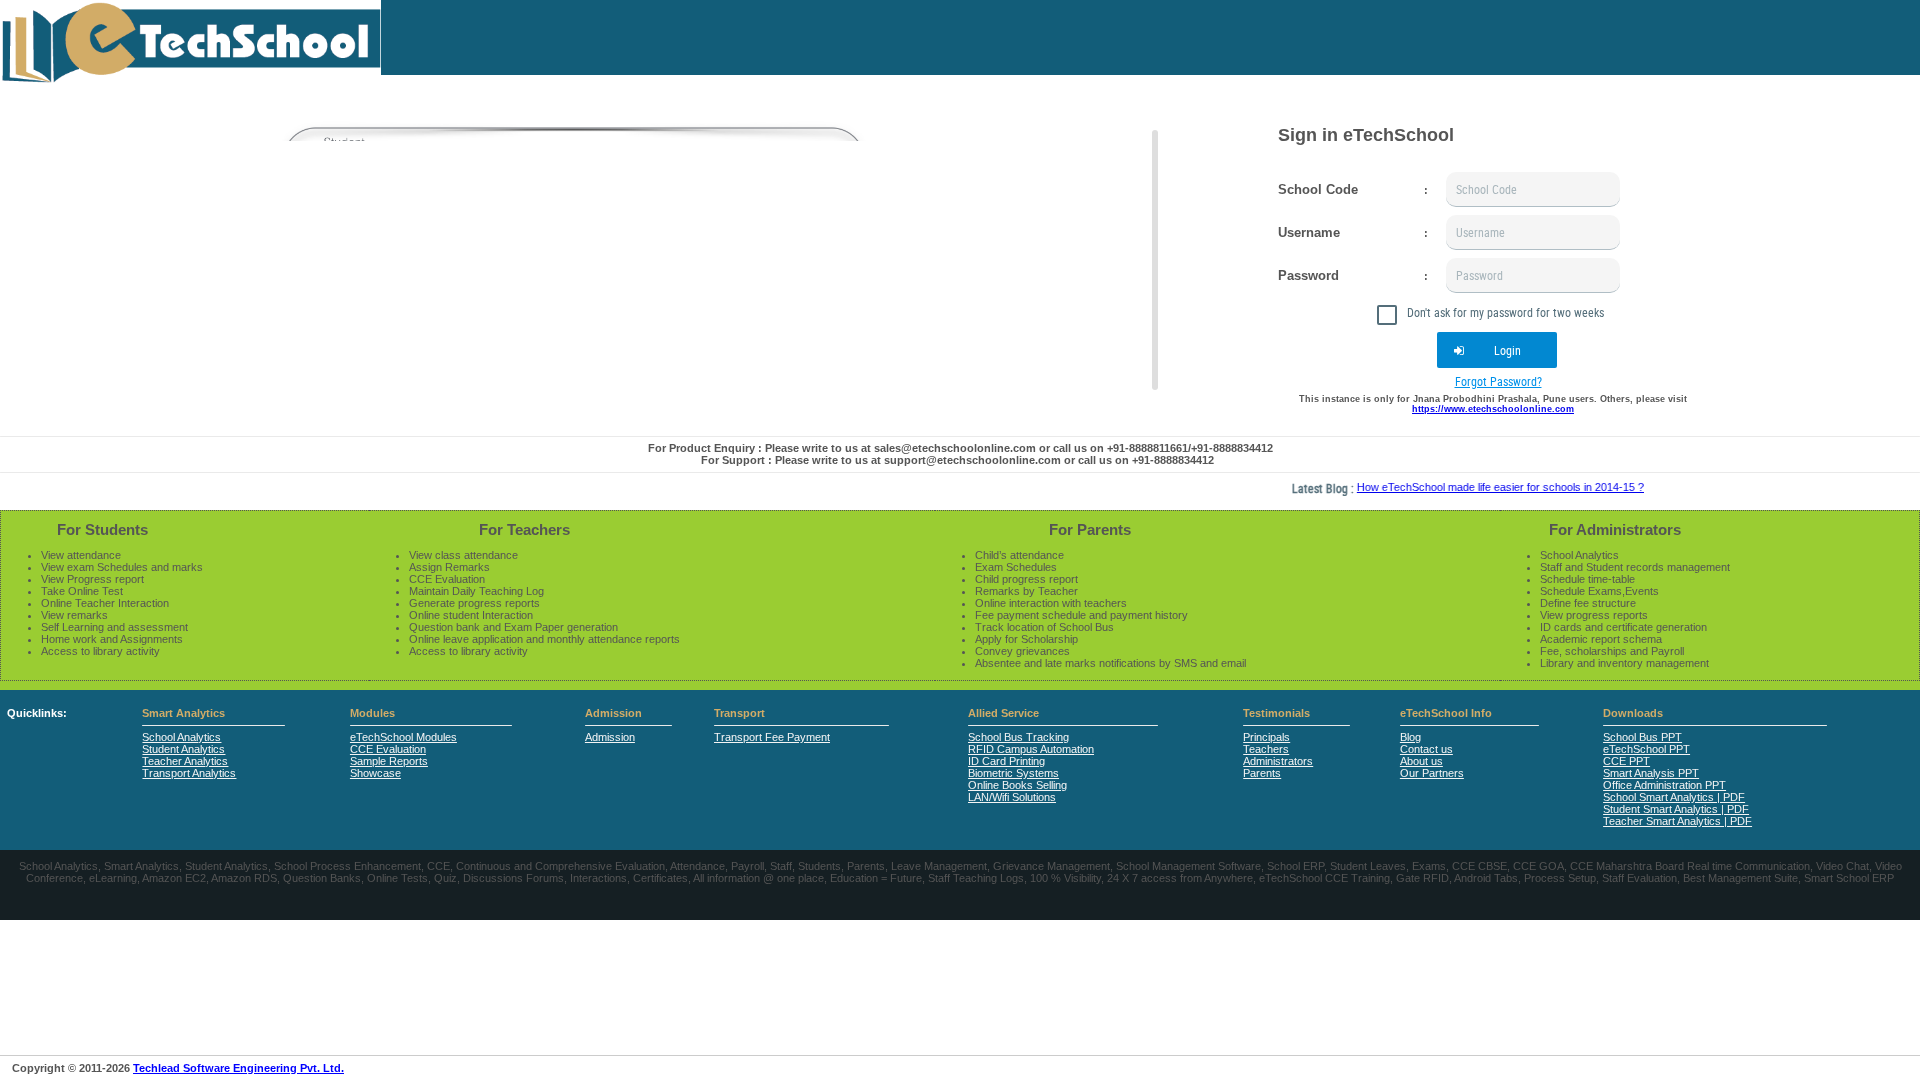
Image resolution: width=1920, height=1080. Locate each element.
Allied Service (1003, 713)
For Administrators (1615, 529)
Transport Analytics (189, 773)
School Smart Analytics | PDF (1674, 797)
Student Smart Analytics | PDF (1676, 809)
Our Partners (1432, 773)
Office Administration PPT (1664, 785)
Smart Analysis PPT (1651, 773)
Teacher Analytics (185, 761)
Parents (1262, 773)
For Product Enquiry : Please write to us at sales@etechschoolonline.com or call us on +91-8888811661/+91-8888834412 (960, 448)
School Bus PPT (1642, 737)
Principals (1266, 737)
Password (1308, 275)
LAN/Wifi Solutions (1012, 797)
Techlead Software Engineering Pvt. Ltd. (238, 1068)
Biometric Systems (1013, 773)
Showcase (375, 773)
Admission (613, 713)
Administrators (1278, 761)
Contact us (1426, 749)
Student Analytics (183, 749)
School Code (1318, 189)
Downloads (1633, 713)
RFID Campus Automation (1031, 749)
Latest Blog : (1305, 488)
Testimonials (1276, 713)
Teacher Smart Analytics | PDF (1677, 821)
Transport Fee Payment (772, 737)
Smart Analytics (183, 713)
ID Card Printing (1006, 761)
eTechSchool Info (1446, 713)
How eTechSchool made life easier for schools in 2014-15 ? (1481, 487)
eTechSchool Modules (403, 737)
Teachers (1266, 749)
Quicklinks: (37, 713)
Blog (1410, 737)
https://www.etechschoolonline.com (1493, 409)
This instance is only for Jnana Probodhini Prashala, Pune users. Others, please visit (1493, 404)
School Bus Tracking (1018, 737)
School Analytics (181, 737)
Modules (372, 713)
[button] (1497, 350)
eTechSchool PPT (1646, 749)
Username (1309, 232)
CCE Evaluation (388, 749)
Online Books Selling (1017, 785)
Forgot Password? (1498, 381)
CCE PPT (1626, 761)
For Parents (1090, 529)
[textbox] (1533, 189)
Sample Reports (389, 761)
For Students (102, 529)
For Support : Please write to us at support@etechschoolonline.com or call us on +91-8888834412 (957, 460)
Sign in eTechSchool (1366, 135)
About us (1421, 761)
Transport (739, 713)
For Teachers (524, 529)
